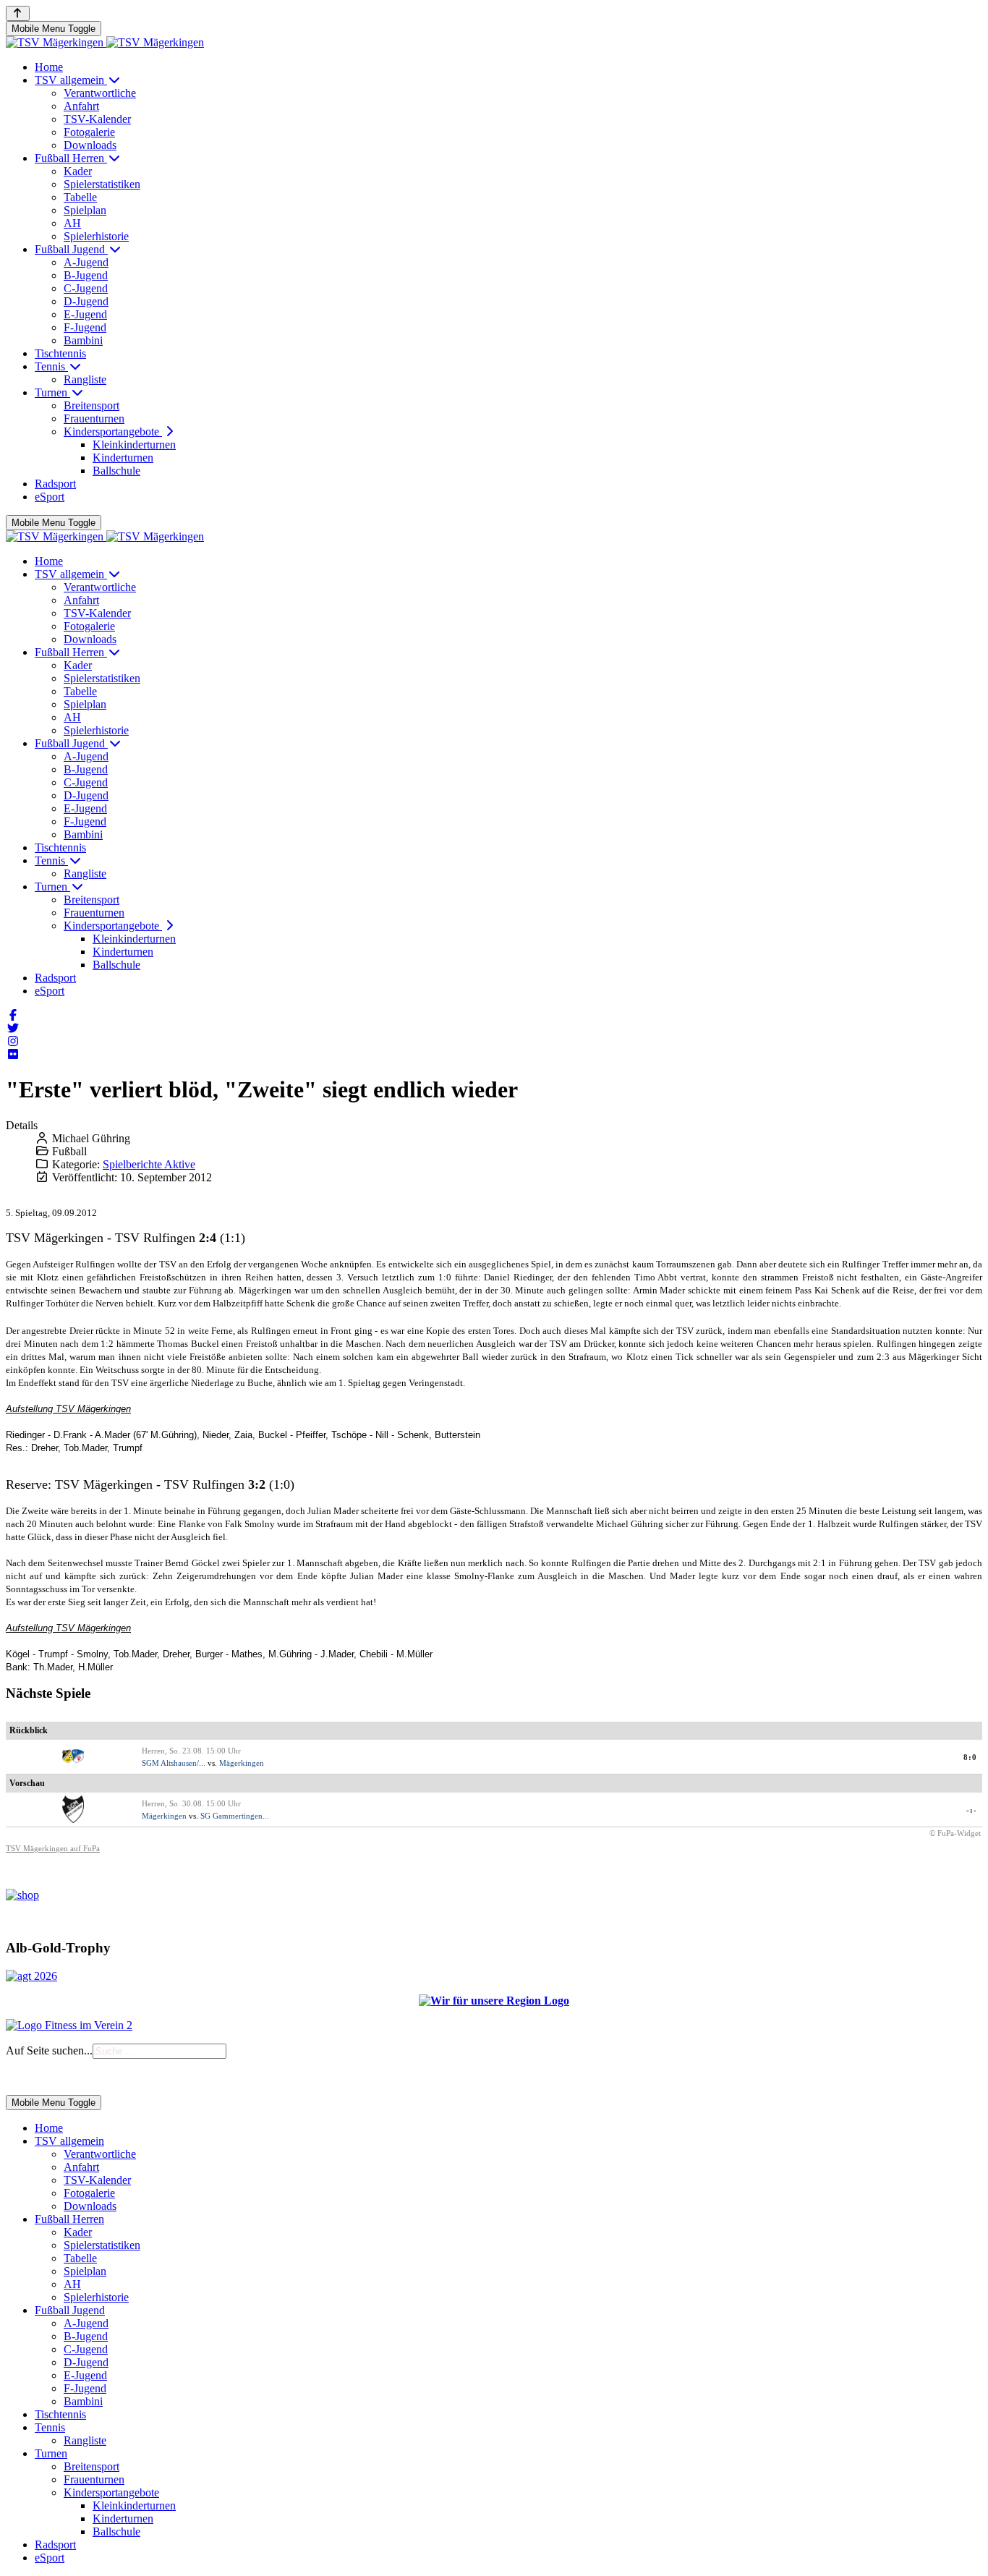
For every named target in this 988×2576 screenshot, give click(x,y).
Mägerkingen (242, 1763)
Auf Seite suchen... (49, 2050)
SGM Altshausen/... (174, 1763)
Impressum (27, 2077)
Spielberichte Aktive (149, 1164)
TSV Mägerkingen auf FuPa (53, 1848)
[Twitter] (13, 1028)
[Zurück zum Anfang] (18, 13)
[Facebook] (13, 1015)
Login (66, 2077)
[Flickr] (13, 1054)
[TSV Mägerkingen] (105, 42)
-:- (972, 1810)
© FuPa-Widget (955, 1833)
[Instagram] (13, 1041)
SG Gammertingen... (235, 1816)
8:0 (970, 1757)
